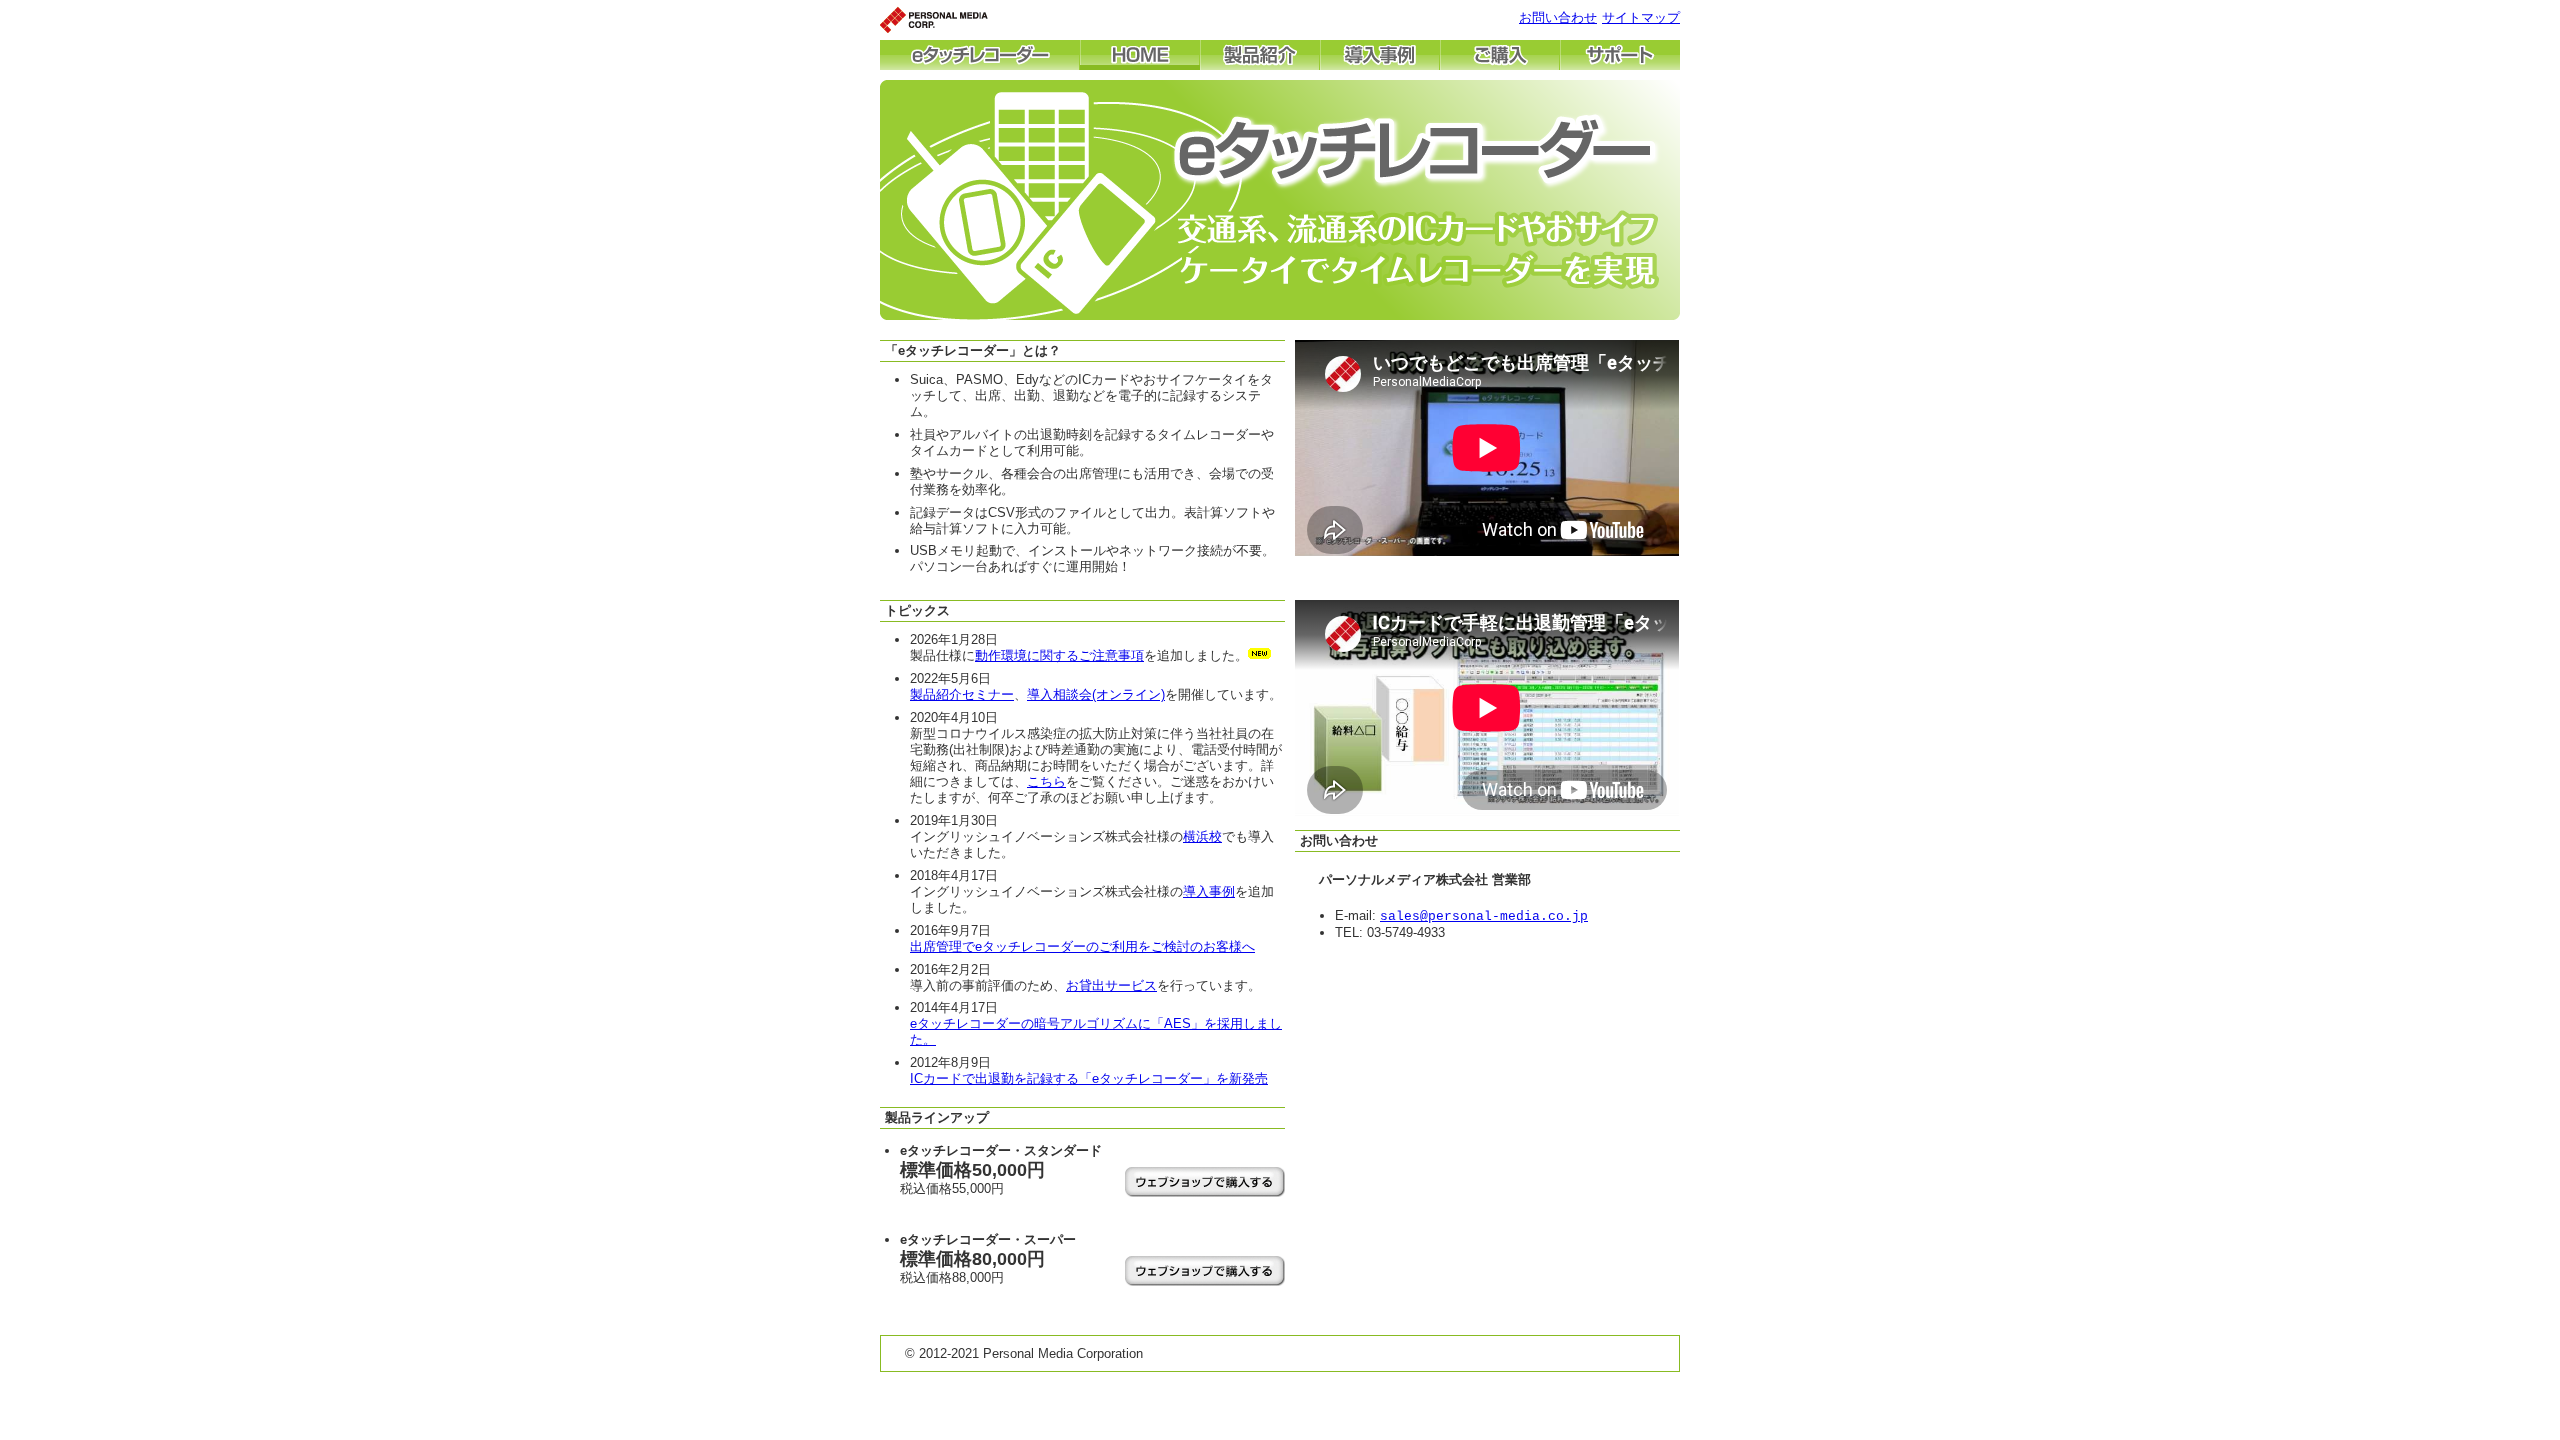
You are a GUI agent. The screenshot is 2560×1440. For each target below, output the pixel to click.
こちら (1046, 781)
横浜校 (1202, 836)
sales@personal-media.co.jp (1484, 916)
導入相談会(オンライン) (1096, 694)
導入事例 (1209, 891)
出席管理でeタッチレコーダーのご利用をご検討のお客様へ (1082, 946)
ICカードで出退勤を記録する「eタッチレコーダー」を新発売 (1089, 1078)
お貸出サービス (1111, 985)
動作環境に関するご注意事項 (1059, 655)
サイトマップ (1641, 17)
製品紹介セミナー (962, 694)
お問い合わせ (1558, 17)
